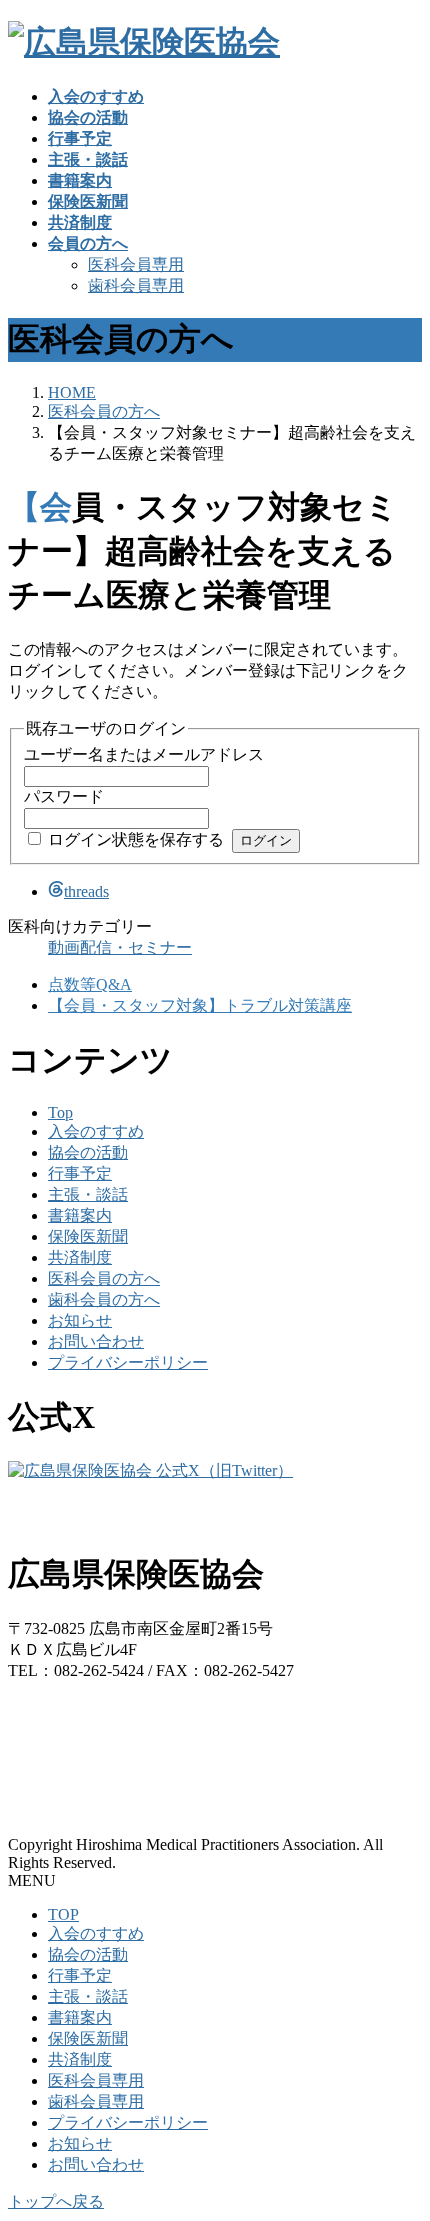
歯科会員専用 (136, 285)
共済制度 (80, 1257)
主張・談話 (88, 1194)
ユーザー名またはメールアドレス (144, 754)
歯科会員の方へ (104, 1299)
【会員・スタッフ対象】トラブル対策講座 (200, 1005)
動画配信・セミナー (120, 947)
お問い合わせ (96, 1341)
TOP (63, 1914)
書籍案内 (80, 1215)
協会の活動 (88, 1152)
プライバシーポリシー (128, 1362)
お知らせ (80, 1320)
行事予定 (80, 1173)
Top (60, 1112)
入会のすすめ (96, 1131)
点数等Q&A (90, 984)
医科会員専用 (136, 264)
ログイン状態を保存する (136, 839)
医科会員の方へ (104, 1278)
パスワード (64, 796)
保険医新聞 (88, 1236)
